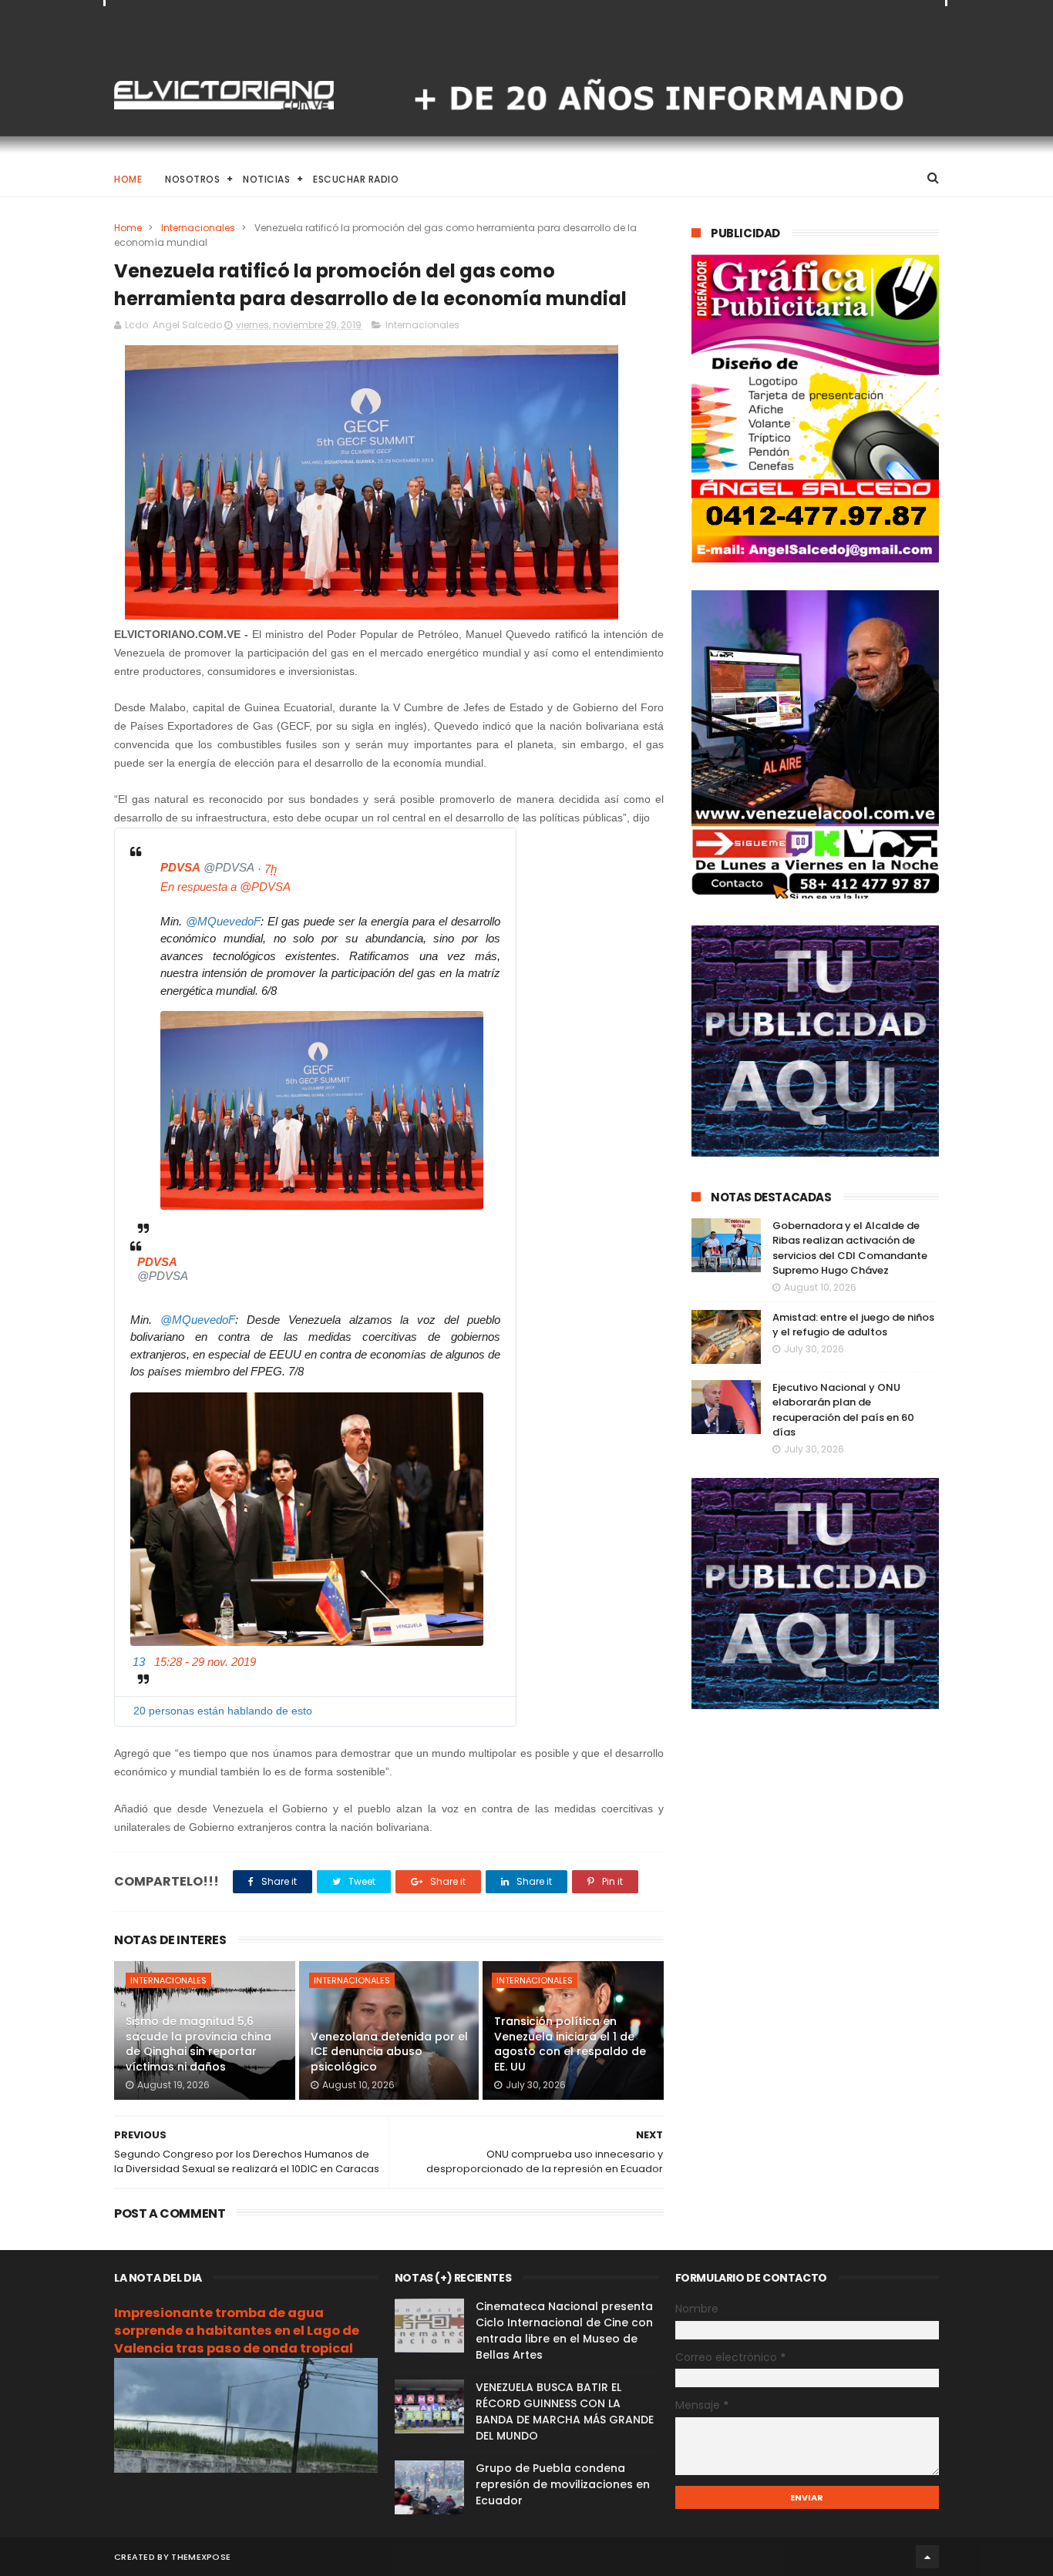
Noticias (266, 179)
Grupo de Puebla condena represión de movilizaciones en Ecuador (563, 2484)
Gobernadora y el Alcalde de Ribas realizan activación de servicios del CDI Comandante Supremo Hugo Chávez (850, 1248)
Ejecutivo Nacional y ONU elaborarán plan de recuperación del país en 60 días (843, 1410)
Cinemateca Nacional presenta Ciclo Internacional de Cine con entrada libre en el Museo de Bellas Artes (564, 2331)
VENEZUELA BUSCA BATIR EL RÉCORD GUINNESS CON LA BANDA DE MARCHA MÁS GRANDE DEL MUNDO (565, 2411)
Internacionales (198, 228)
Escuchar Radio (356, 179)
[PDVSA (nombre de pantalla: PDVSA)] (144, 870)
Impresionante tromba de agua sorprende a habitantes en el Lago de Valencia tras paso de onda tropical (237, 2331)
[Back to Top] (927, 2557)
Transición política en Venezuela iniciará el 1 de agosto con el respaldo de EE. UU (570, 2044)
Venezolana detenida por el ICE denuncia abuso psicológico (389, 2052)
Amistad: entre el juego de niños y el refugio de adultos (853, 1325)
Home (128, 179)
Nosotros (192, 179)
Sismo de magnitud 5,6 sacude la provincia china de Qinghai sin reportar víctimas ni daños (198, 2044)
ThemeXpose (201, 2557)
